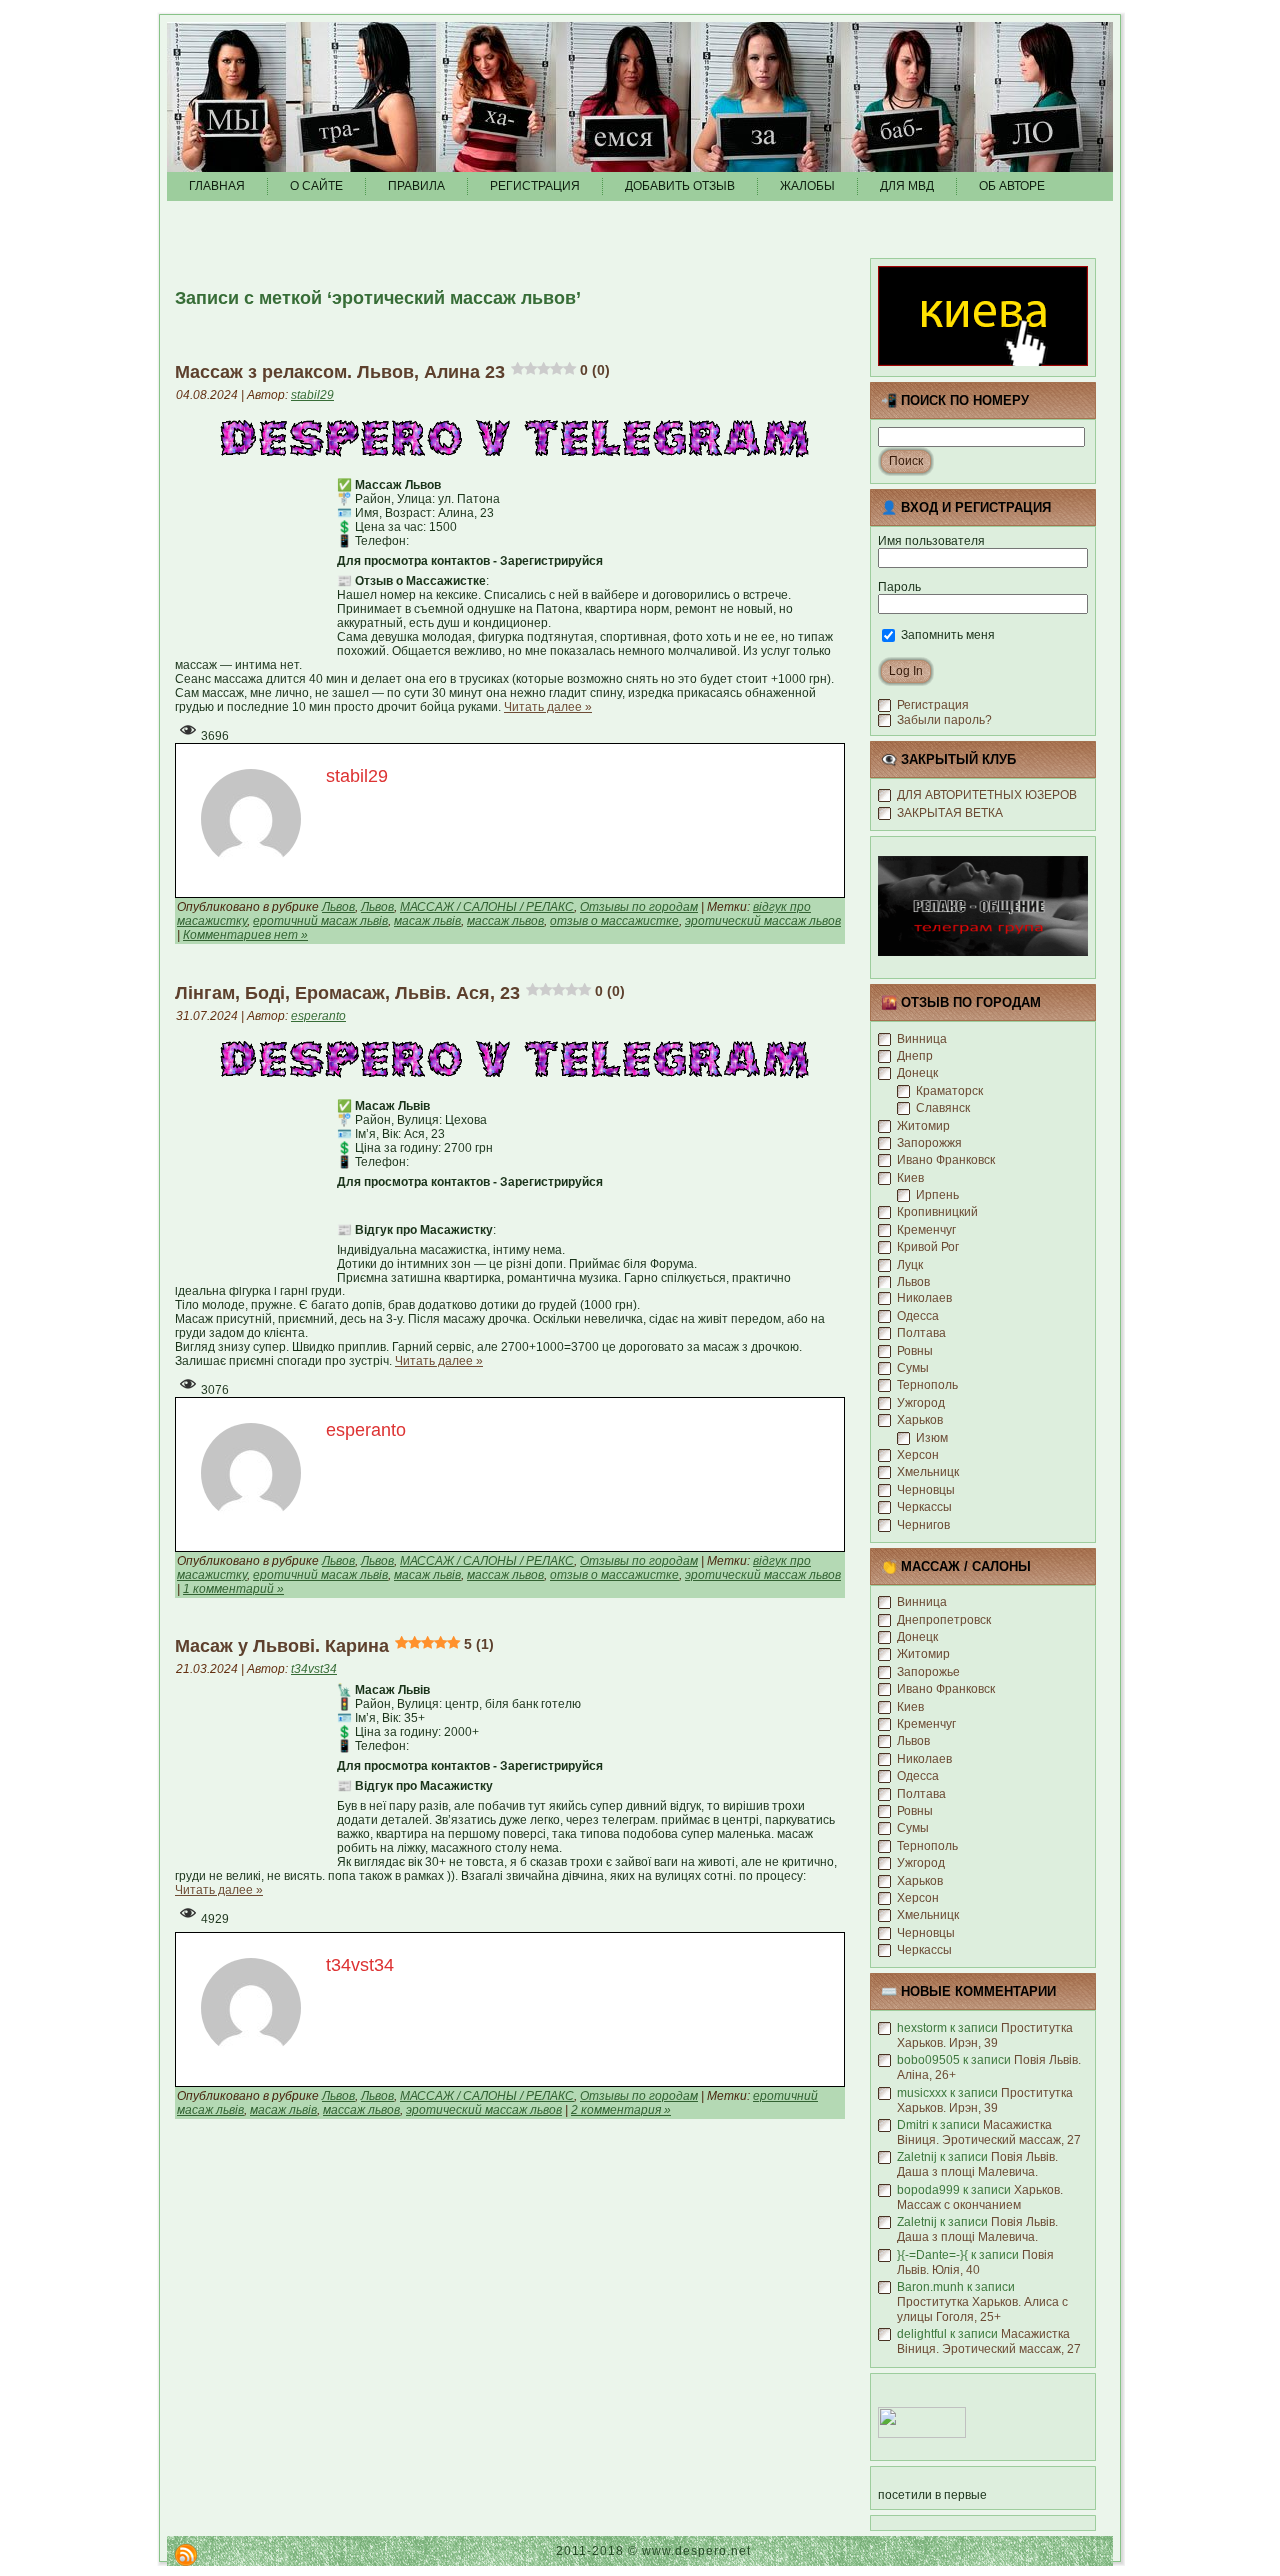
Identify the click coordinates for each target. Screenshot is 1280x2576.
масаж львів (427, 921)
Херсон (918, 1455)
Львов (338, 907)
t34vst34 (314, 1669)
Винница (922, 1039)
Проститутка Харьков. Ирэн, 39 (985, 2036)
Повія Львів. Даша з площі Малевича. (977, 2165)
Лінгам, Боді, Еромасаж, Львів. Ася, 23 (400, 993)
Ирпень (937, 1195)
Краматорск (949, 1091)
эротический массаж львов (763, 921)
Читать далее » (548, 707)
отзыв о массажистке (614, 921)
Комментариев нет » (245, 935)
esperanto (318, 1016)
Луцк (910, 1265)
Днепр (915, 1056)
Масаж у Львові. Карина (334, 1646)
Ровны (915, 1351)
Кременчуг (926, 1230)
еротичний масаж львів (320, 921)
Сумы (913, 1368)
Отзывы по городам (639, 907)
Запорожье (928, 1672)
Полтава (921, 1333)
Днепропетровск (944, 1620)
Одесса (918, 1316)
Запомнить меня (946, 635)
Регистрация (933, 705)
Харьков (920, 1420)
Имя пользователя (931, 541)
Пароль (899, 587)
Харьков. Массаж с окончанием (980, 2198)
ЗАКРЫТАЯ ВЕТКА (950, 813)
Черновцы (926, 1490)
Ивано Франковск (946, 1160)
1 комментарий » (233, 1589)
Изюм (932, 1438)
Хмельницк (928, 1472)
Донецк (917, 1073)
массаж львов (505, 921)
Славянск (943, 1108)
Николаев (924, 1298)
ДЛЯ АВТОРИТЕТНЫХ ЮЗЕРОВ (987, 795)
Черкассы (924, 1507)
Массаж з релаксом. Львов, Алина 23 (392, 372)
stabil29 (312, 395)
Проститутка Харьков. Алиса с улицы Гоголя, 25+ (982, 2310)
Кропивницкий (937, 1212)
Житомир (923, 1126)
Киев (910, 1178)
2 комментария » (621, 2110)
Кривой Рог (928, 1247)
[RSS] (186, 2555)
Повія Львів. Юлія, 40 (975, 2263)
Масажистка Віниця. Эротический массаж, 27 (989, 2133)
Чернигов (923, 1525)
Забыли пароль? (944, 720)
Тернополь (927, 1385)
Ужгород (921, 1403)
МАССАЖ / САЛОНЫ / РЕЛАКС (487, 907)
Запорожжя (929, 1143)
